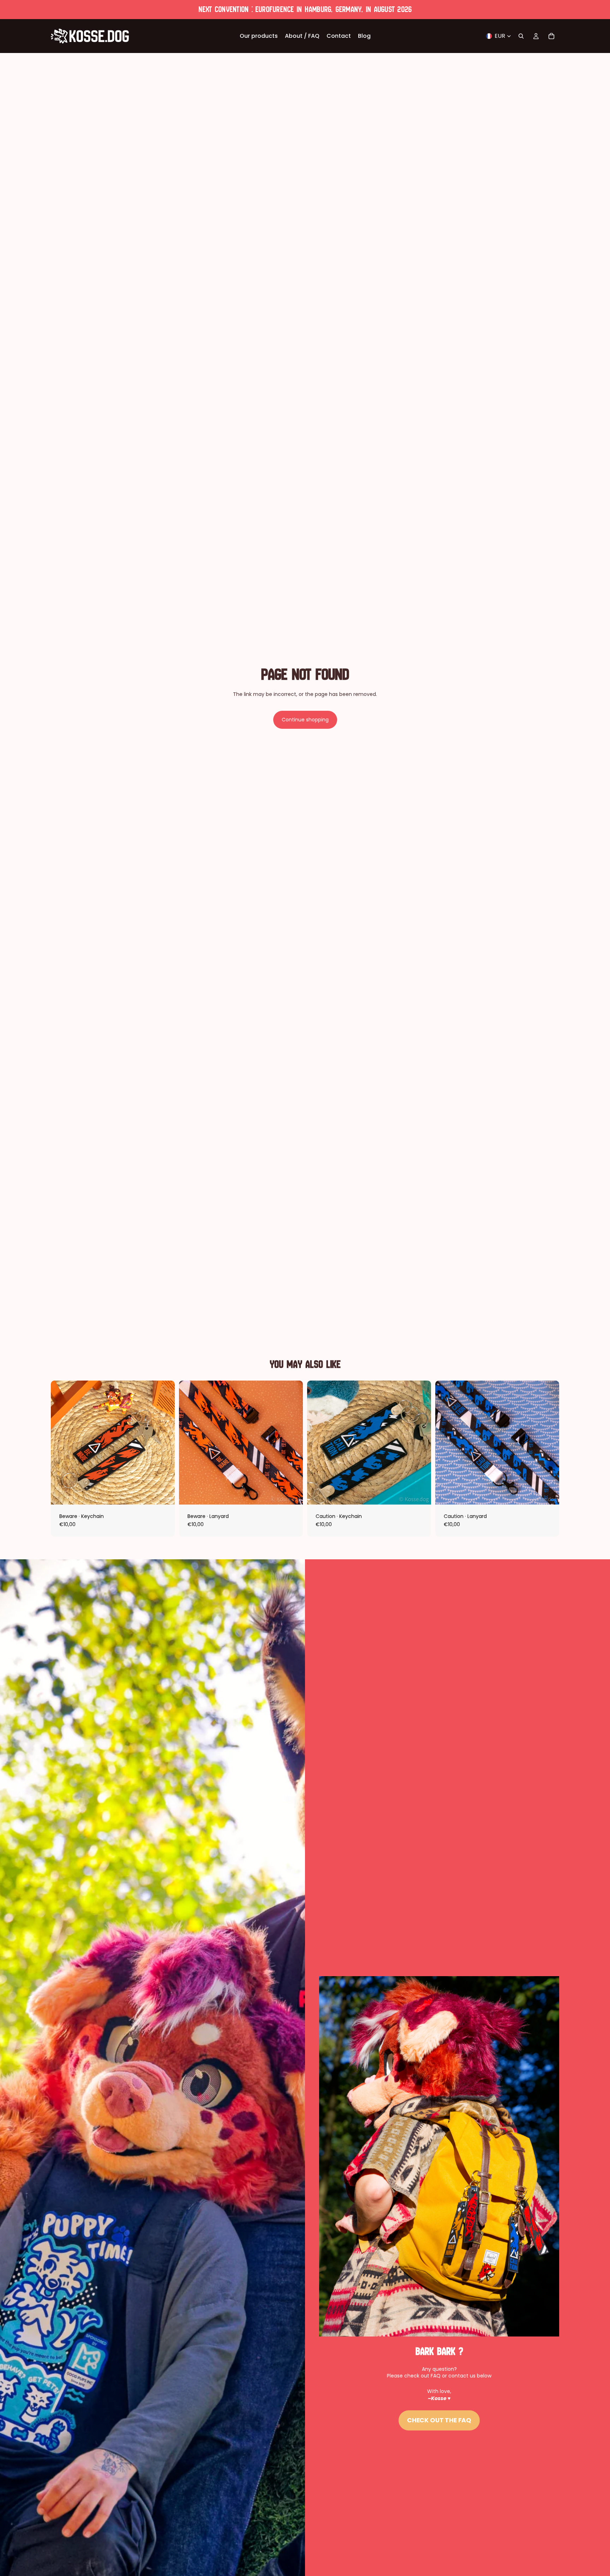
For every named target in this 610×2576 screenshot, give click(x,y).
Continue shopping (305, 720)
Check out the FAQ (439, 2420)
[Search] (521, 36)
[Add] (164, 1494)
